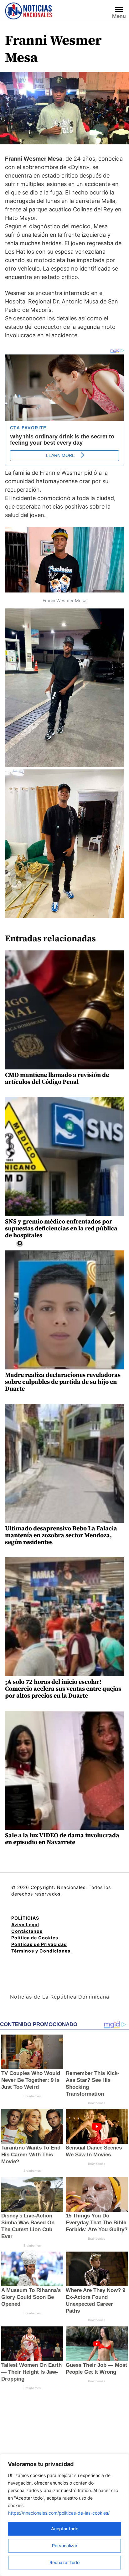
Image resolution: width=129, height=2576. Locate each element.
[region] (64, 2515)
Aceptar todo (65, 2529)
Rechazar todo (64, 2562)
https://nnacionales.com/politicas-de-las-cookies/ (59, 2513)
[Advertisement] (74, 1287)
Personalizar (65, 2545)
